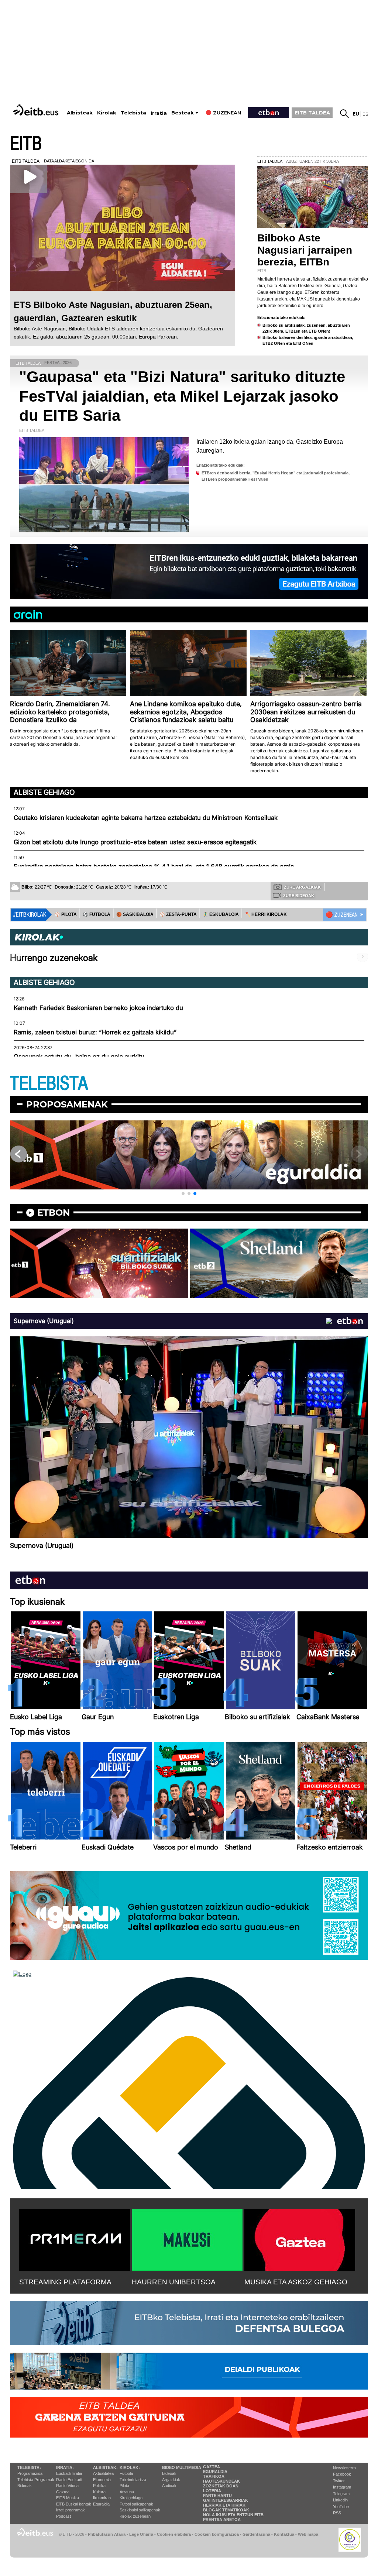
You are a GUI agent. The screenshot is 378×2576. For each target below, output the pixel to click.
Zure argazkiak (302, 887)
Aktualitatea (103, 2473)
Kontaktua (284, 2534)
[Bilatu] (344, 114)
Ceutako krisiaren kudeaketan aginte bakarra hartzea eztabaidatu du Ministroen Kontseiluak (146, 818)
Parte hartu (217, 2496)
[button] (183, 1193)
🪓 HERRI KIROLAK (266, 914)
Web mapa (308, 2534)
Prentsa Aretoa (222, 2520)
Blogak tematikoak (226, 2510)
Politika (99, 2486)
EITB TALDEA (312, 113)
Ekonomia (102, 2480)
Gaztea (63, 2492)
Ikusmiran (102, 2498)
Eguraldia (101, 2504)
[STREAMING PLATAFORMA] (75, 2238)
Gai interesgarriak (226, 2500)
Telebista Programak (36, 2480)
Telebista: (29, 2467)
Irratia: (65, 2467)
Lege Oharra (141, 2534)
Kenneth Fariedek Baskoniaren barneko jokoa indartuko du (98, 1008)
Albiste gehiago (44, 792)
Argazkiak (171, 2480)
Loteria (212, 2491)
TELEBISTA (49, 1084)
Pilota (124, 2486)
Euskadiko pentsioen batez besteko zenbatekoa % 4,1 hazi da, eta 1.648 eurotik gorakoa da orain (154, 866)
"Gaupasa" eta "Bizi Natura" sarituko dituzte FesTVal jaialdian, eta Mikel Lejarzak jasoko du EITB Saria (182, 396)
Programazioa (30, 2473)
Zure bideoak (299, 896)
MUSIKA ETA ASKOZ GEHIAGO (296, 2282)
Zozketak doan (221, 2486)
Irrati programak (71, 2510)
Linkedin (340, 2500)
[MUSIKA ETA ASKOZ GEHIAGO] (300, 2238)
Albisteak (80, 113)
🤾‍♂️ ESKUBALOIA (221, 914)
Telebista (133, 113)
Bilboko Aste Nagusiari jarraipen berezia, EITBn (305, 250)
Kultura (99, 2492)
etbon (54, 1213)
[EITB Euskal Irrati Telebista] (37, 110)
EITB (26, 144)
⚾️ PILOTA (66, 914)
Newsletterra (344, 2468)
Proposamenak (67, 1104)
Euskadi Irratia (69, 2473)
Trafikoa (214, 2476)
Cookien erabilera (174, 2534)
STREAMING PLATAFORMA (65, 2282)
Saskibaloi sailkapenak (140, 2510)
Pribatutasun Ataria (107, 2534)
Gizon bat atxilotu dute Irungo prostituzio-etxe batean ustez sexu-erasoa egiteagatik (135, 842)
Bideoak (25, 2486)
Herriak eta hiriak (224, 2505)
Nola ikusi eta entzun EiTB (233, 2515)
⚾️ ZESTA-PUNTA (178, 914)
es (365, 114)
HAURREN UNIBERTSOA (174, 2282)
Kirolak (107, 113)
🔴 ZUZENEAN (342, 915)
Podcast (63, 2516)
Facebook (342, 2474)
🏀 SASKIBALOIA (135, 914)
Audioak (169, 2486)
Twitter (339, 2481)
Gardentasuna (256, 2534)
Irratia (159, 113)
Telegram (341, 2494)
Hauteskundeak (221, 2481)
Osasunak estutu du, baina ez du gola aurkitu (79, 1057)
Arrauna (127, 2492)
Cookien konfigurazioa (217, 2534)
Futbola (126, 2473)
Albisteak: (105, 2467)
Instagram (342, 2487)
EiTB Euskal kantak (74, 2504)
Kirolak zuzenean (135, 2516)
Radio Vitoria (67, 2486)
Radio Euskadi (69, 2480)
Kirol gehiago (131, 2498)
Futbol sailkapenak (136, 2504)
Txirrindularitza (133, 2480)
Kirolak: (130, 2467)
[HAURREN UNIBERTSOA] (187, 2238)
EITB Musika (68, 2498)
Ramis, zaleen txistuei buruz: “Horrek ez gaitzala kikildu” (95, 1032)
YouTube (341, 2507)
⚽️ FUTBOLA (97, 914)
